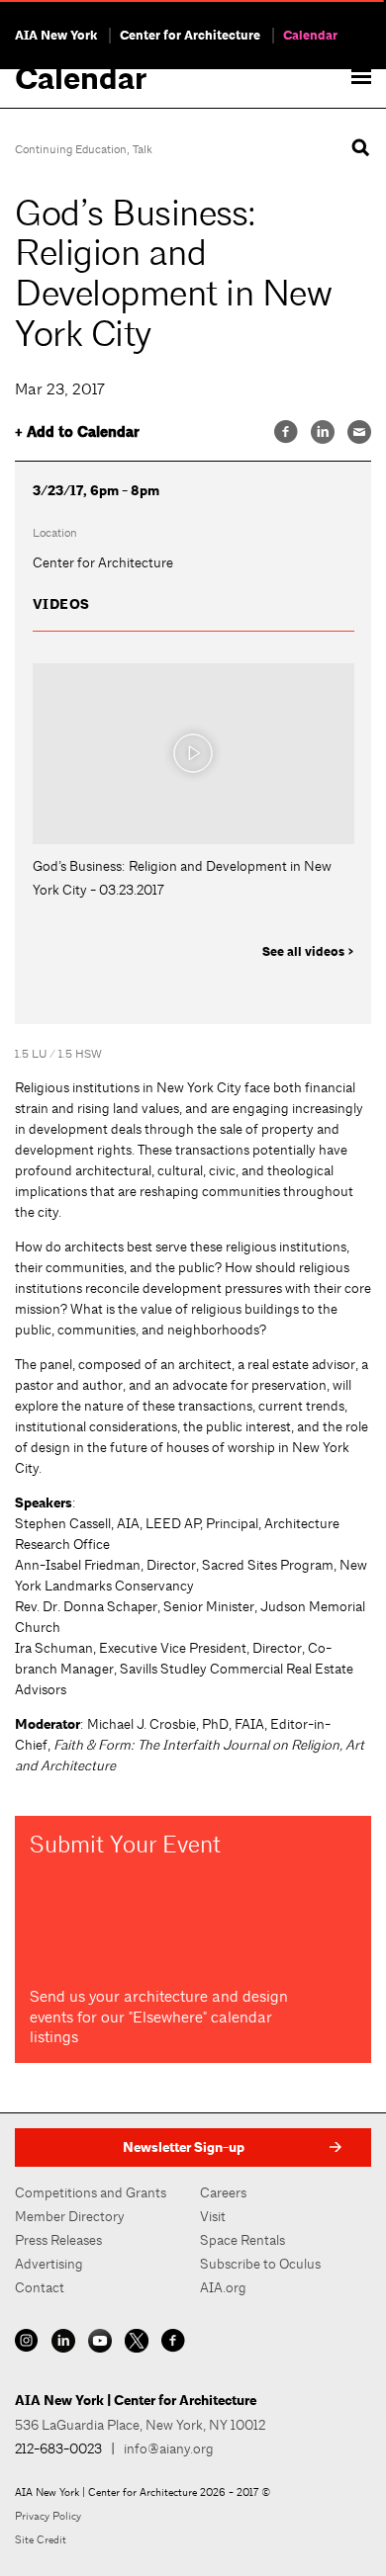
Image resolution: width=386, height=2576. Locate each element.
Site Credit (41, 2539)
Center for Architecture (190, 36)
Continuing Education (71, 149)
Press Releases (58, 2240)
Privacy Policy (48, 2516)
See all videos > (308, 952)
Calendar (310, 36)
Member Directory (70, 2216)
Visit (213, 2216)
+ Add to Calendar (77, 432)
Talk (143, 149)
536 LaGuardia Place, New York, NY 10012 (140, 2425)
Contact (40, 2287)
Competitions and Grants (91, 2192)
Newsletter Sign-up (184, 2147)
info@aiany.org (169, 2448)
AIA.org (223, 2287)
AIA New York (56, 36)
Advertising (49, 2264)
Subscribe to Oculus (260, 2264)
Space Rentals (242, 2240)
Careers (223, 2192)
